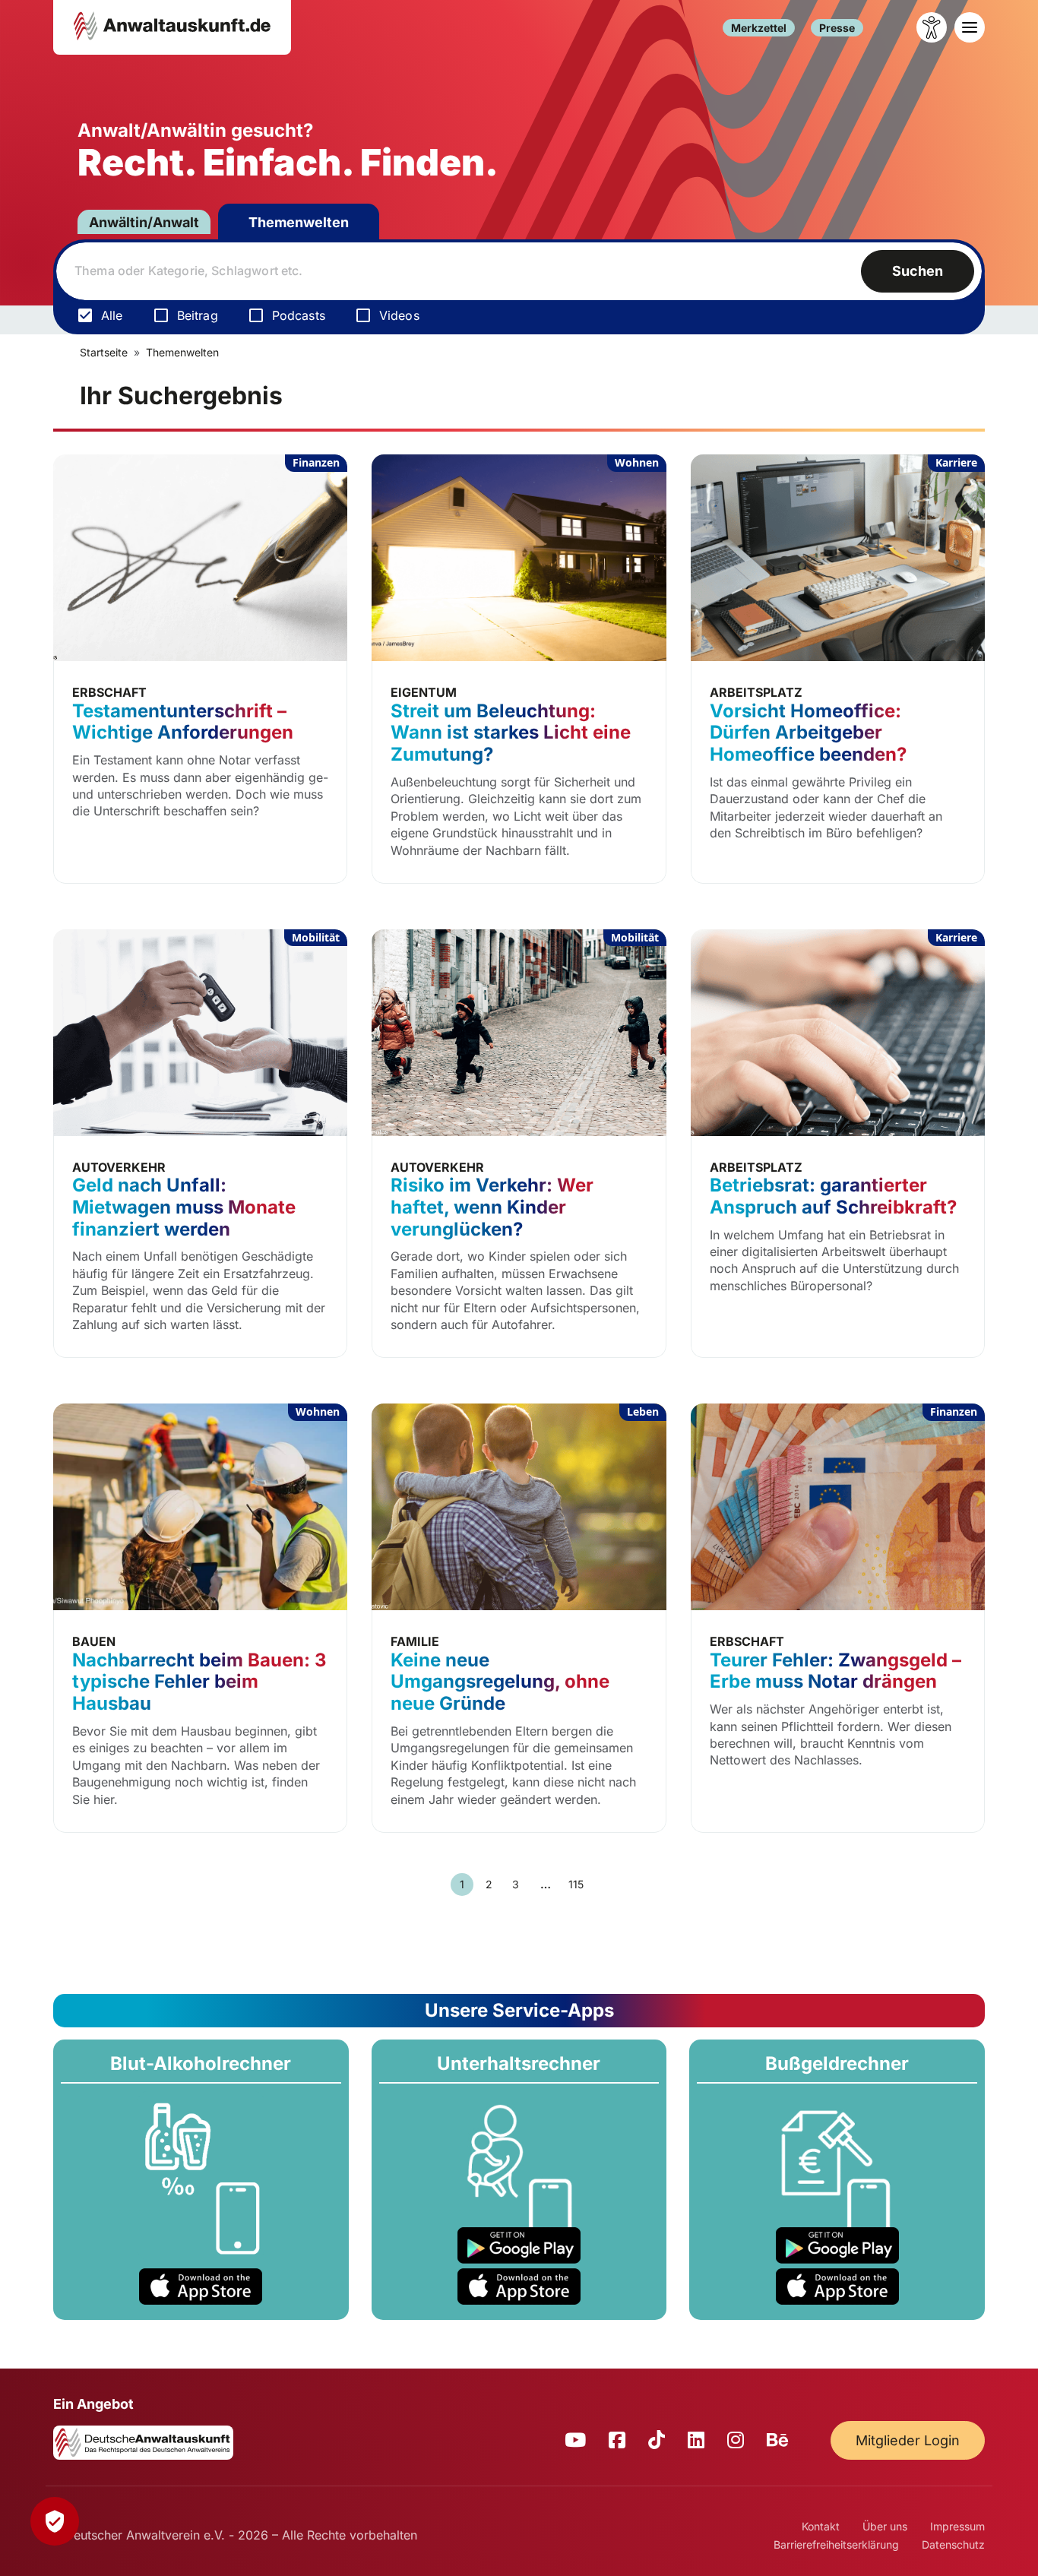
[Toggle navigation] (970, 27)
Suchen (918, 271)
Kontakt (821, 2526)
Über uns (885, 2526)
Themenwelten (299, 222)
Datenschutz (953, 2544)
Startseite (104, 352)
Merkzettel (759, 28)
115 (576, 1884)
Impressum (957, 2526)
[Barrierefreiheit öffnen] (932, 27)
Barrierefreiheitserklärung (836, 2544)
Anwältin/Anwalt (144, 222)
